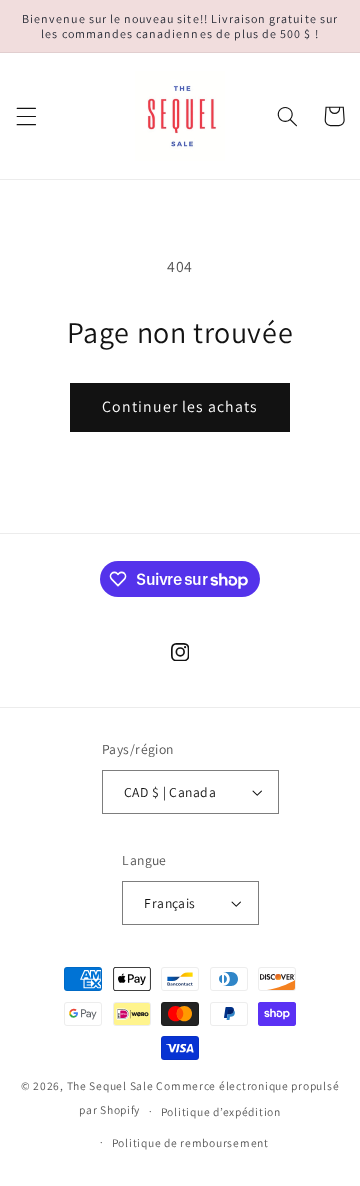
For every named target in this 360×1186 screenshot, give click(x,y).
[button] (26, 116)
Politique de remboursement (190, 1142)
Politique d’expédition (221, 1111)
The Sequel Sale (110, 1085)
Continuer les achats (180, 406)
